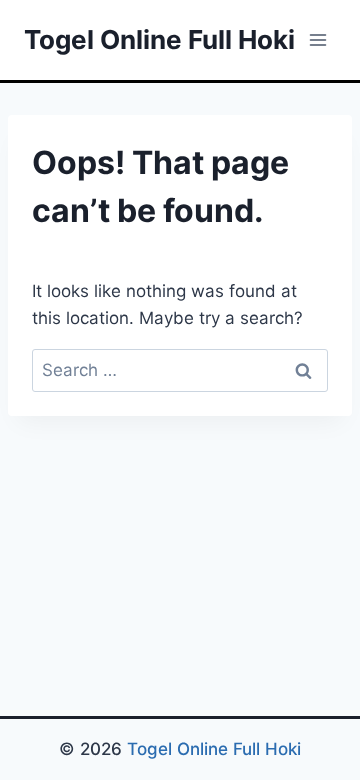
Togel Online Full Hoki (214, 749)
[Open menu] (317, 39)
